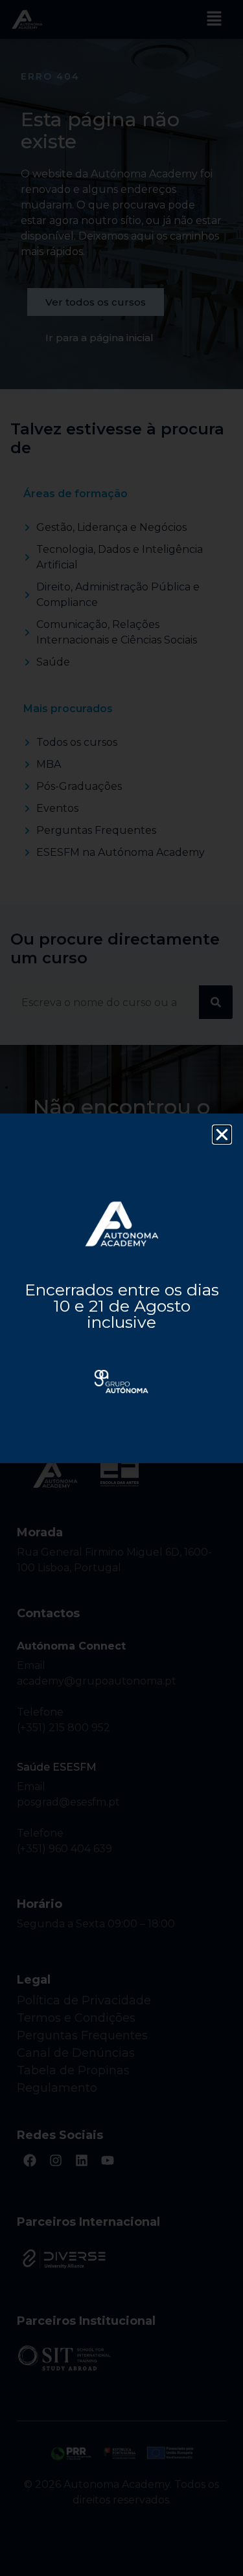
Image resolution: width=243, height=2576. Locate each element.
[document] (121, 1288)
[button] (222, 1135)
